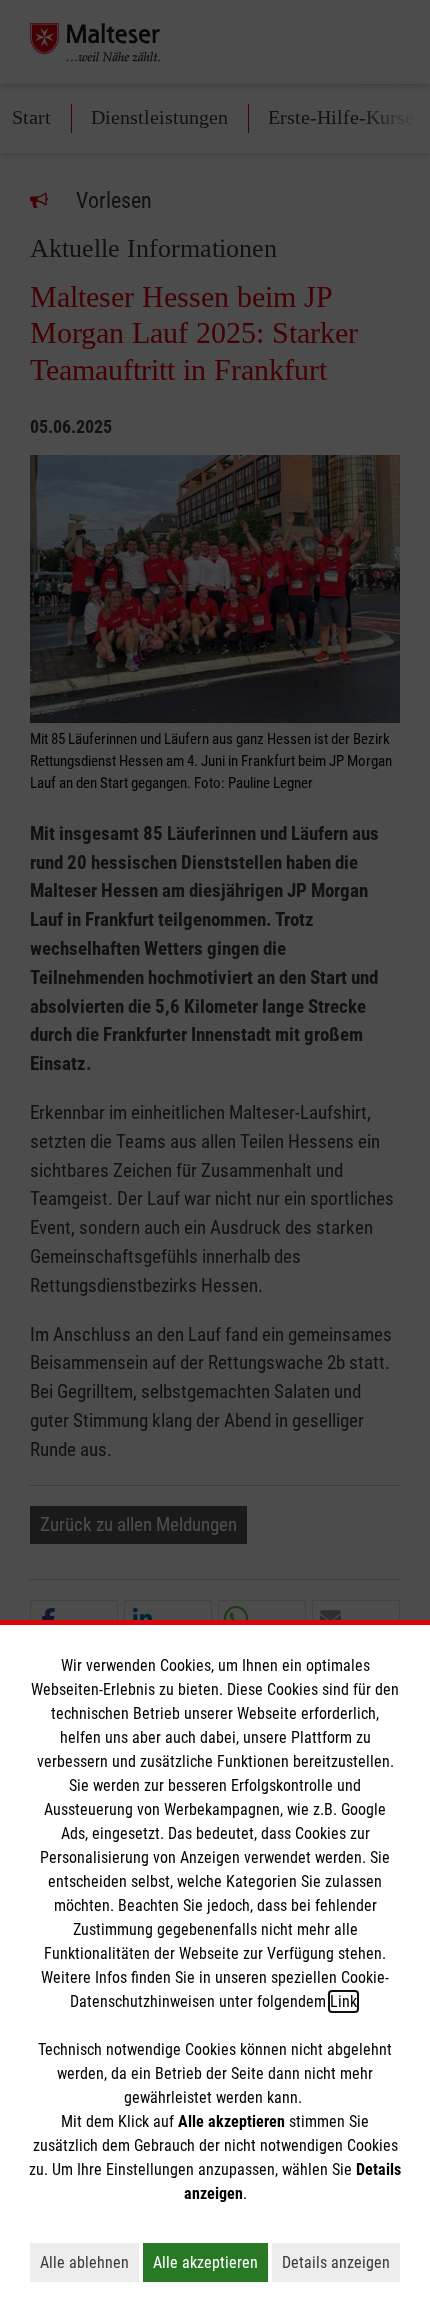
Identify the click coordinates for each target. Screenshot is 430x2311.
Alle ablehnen (89, 2262)
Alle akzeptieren (210, 2262)
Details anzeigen (341, 2262)
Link (343, 2001)
